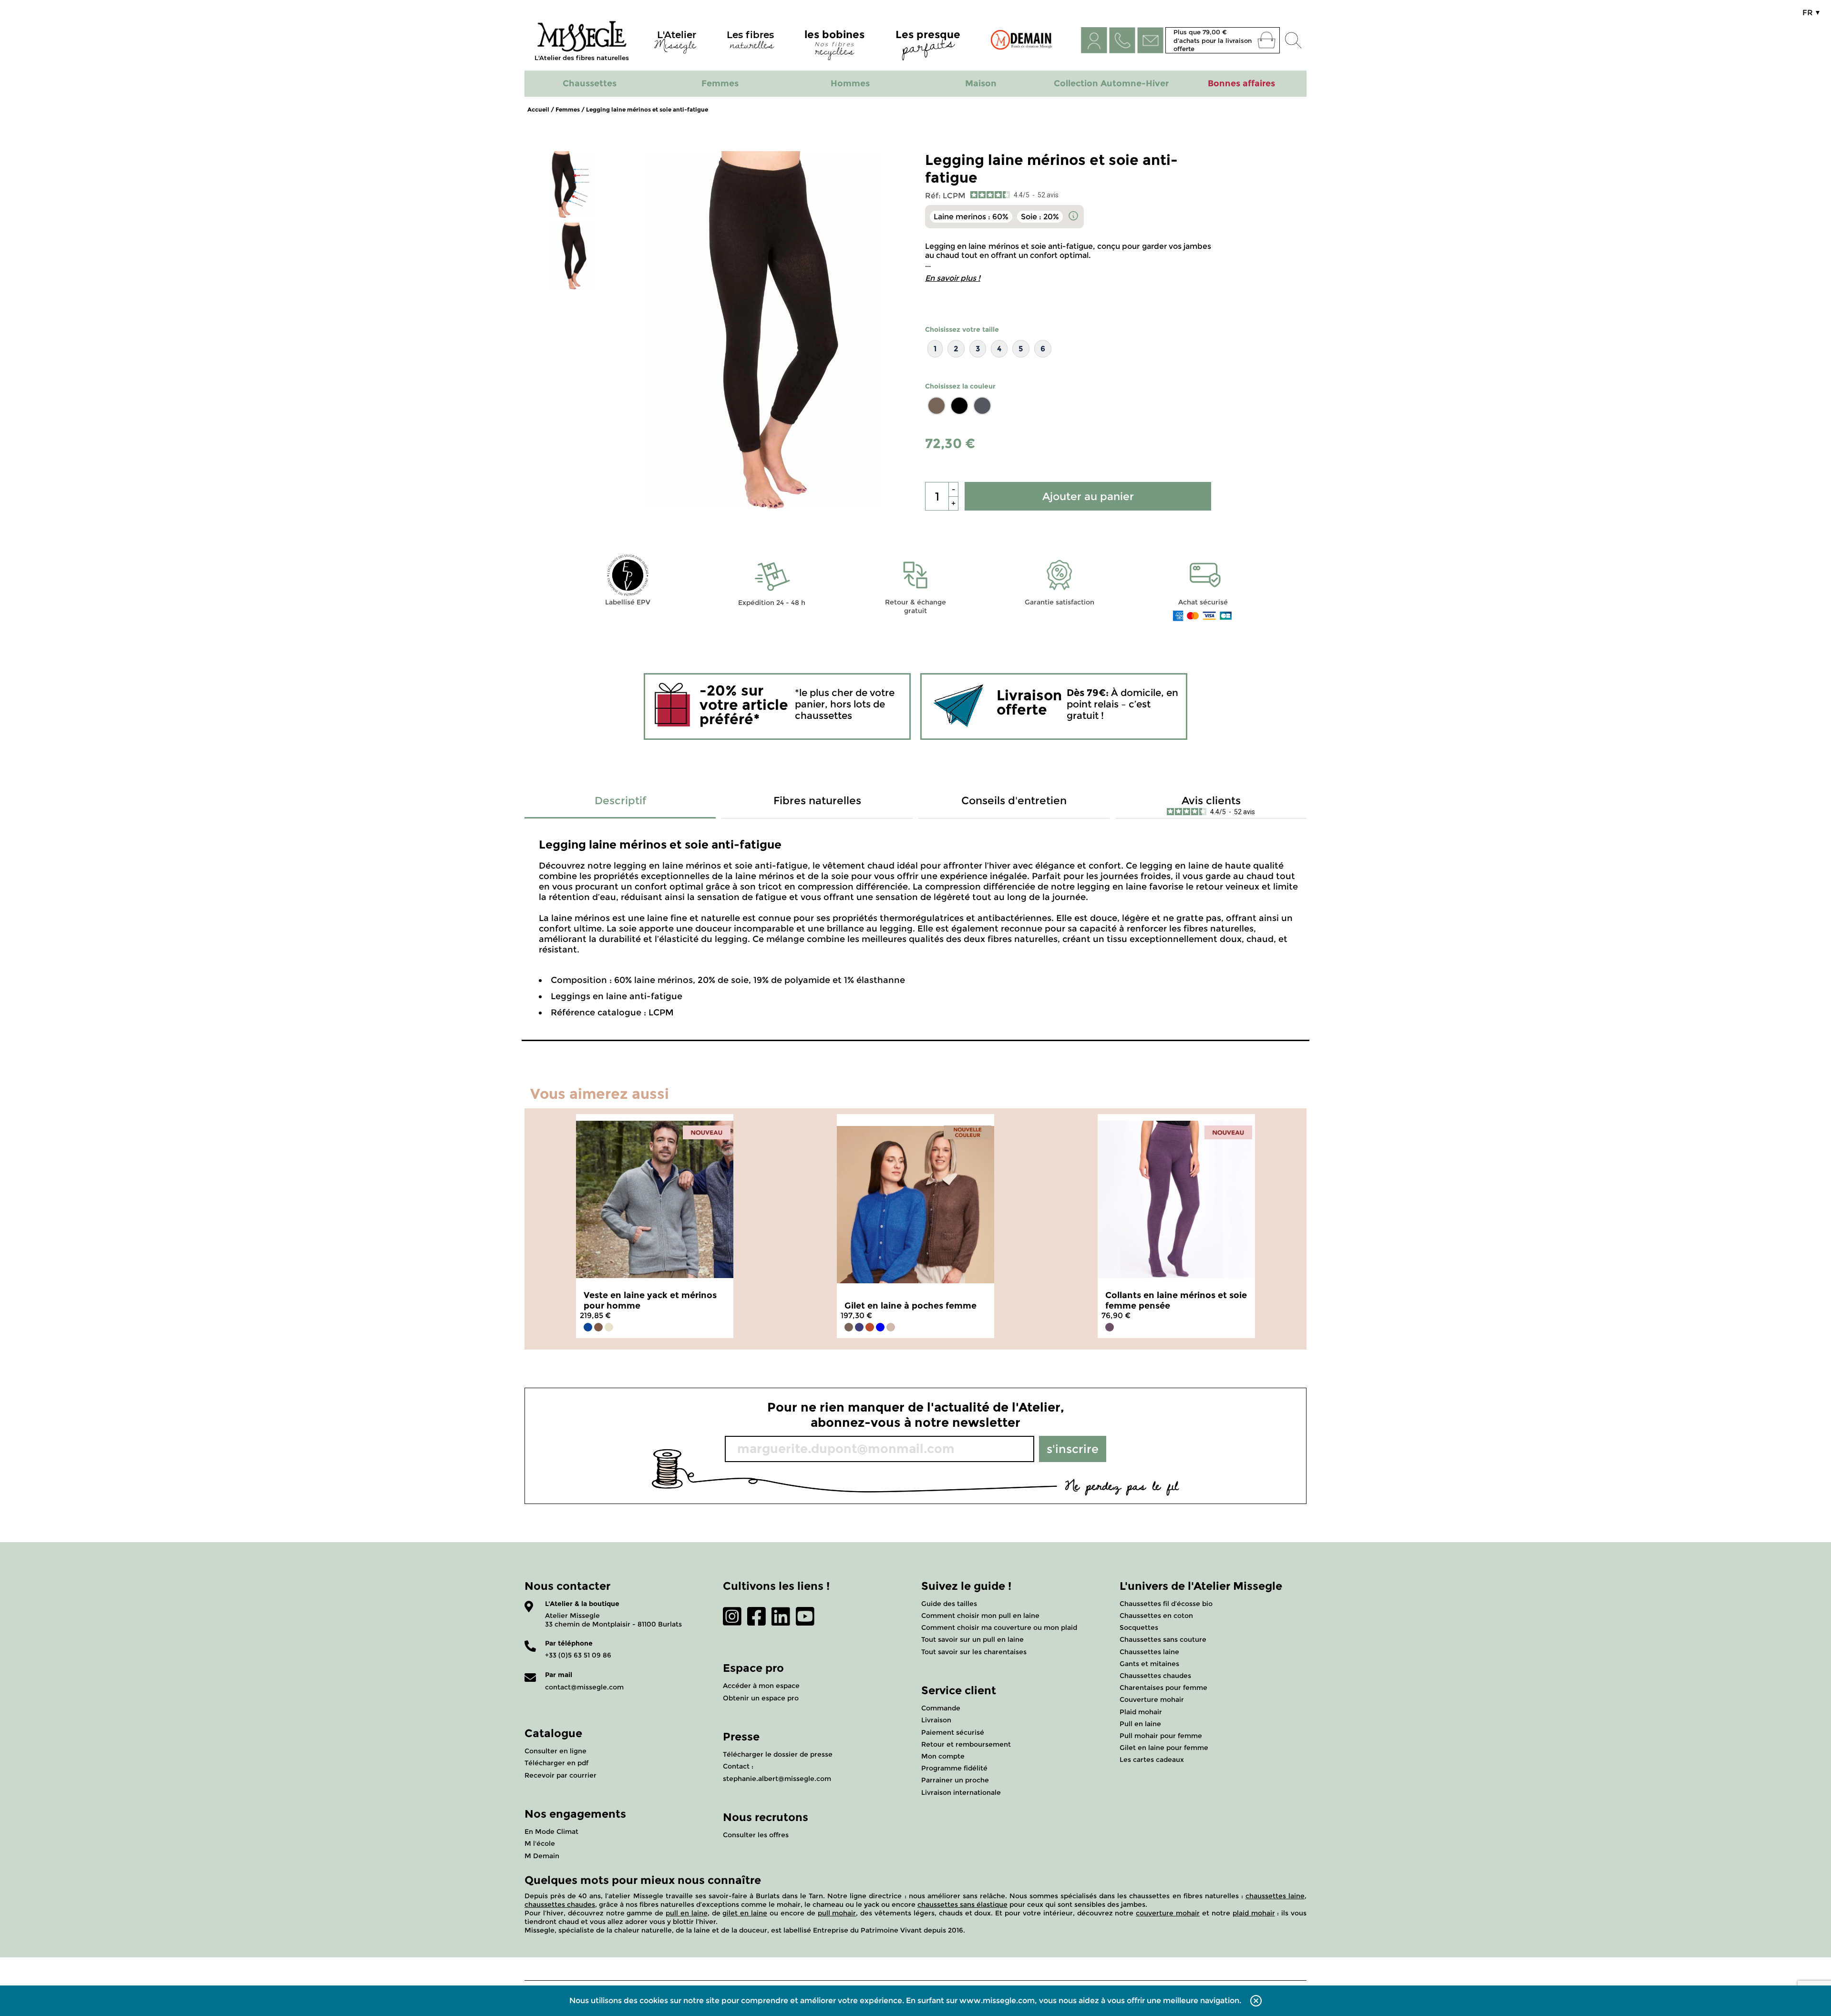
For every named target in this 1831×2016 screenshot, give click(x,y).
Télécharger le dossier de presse (778, 1754)
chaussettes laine (1275, 1896)
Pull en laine (1140, 1724)
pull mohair (837, 1913)
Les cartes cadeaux (1152, 1760)
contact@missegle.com (584, 1687)
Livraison (936, 1720)
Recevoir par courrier (561, 1775)
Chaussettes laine (1149, 1652)
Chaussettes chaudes (1155, 1676)
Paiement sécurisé (953, 1732)
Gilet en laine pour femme (1164, 1748)
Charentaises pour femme (1163, 1688)
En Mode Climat (551, 1832)
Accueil (538, 109)
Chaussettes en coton (1156, 1616)
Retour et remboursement (966, 1744)
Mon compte (943, 1756)
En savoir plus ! (953, 278)
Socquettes (1139, 1627)
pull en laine (687, 1913)
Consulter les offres (756, 1835)
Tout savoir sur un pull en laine (972, 1639)
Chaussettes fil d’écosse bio (1166, 1604)
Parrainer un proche (955, 1780)
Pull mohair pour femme (1161, 1736)
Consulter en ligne (555, 1751)
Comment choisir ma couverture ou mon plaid (999, 1627)
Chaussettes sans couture (1163, 1639)
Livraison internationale (961, 1792)
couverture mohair (1168, 1913)
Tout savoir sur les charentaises (974, 1652)
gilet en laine (745, 1913)
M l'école (540, 1843)
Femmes (568, 109)
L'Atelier (675, 42)
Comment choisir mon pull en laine (980, 1616)
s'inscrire (1073, 1449)
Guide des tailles (949, 1604)
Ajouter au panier (1088, 496)
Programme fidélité (954, 1768)
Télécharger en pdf (556, 1763)
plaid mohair (1254, 1913)
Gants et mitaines (1149, 1664)
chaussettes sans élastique (962, 1904)
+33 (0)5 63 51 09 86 (578, 1655)
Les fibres (750, 42)
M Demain (542, 1856)
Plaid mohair (1141, 1712)
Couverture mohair (1152, 1699)
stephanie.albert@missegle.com (777, 1779)
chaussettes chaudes (560, 1904)
